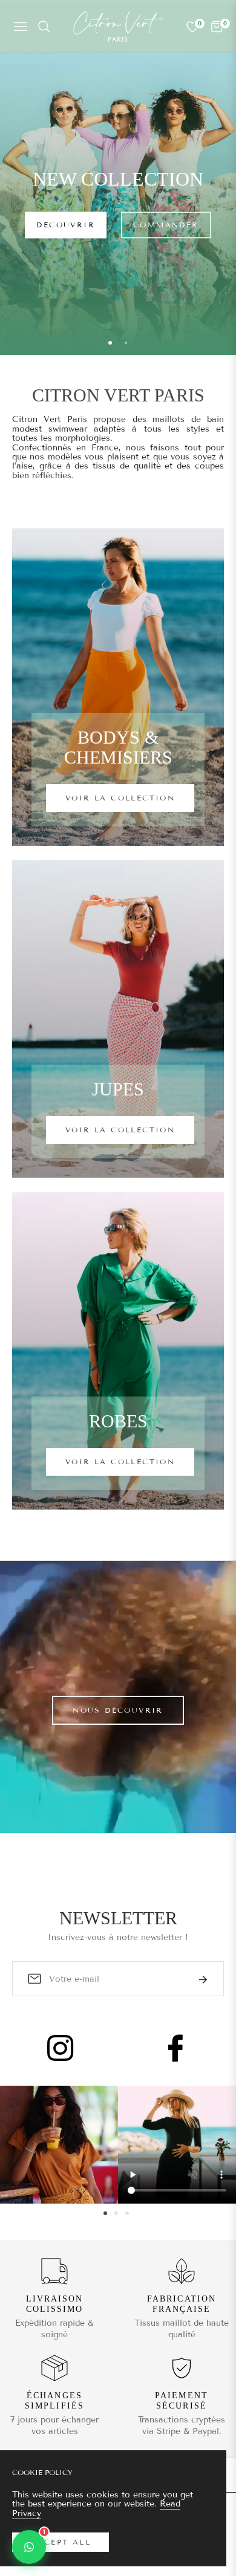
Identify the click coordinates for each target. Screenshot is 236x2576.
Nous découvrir (118, 1710)
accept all (61, 2542)
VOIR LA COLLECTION (120, 798)
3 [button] (127, 2213)
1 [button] (110, 343)
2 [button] (126, 343)
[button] (29, 2547)
